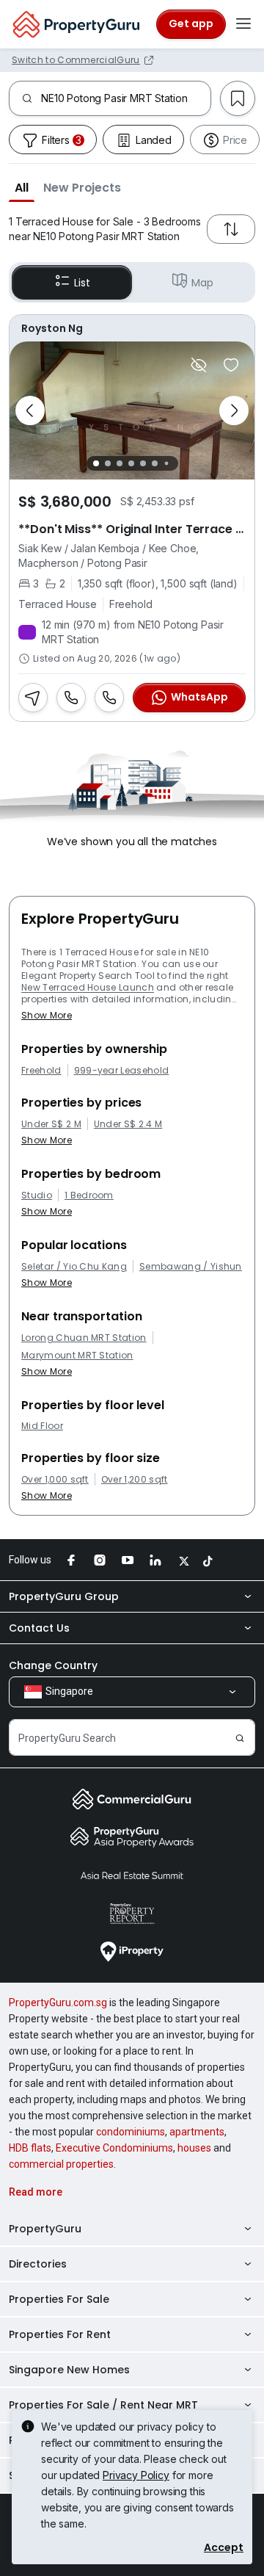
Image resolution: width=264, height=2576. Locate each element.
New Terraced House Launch (88, 987)
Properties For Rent (60, 2334)
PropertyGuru (45, 2229)
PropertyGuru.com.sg (58, 2002)
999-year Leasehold (122, 1071)
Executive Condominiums (114, 2148)
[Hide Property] (199, 365)
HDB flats (30, 2148)
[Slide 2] (108, 463)
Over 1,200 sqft (135, 1480)
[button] (22, 187)
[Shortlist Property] (231, 365)
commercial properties (61, 2164)
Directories (38, 2264)
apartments (197, 2132)
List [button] (82, 283)
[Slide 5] (143, 463)
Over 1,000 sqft (55, 1480)
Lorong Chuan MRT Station (84, 1338)
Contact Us (39, 1628)
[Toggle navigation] (243, 24)
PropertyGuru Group (64, 1596)
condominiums (131, 2132)
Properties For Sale (59, 2299)
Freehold (41, 1071)
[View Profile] (132, 328)
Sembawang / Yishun (191, 1267)
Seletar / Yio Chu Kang (74, 1267)
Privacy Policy (136, 2475)
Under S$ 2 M (51, 1124)
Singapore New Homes (69, 2370)
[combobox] (126, 98)
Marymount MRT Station (77, 1356)
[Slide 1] (96, 463)
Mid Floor (42, 1426)
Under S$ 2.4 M (128, 1124)
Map (202, 283)
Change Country (53, 1665)
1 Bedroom (89, 1195)
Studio (37, 1195)
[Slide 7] (166, 463)
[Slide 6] (155, 463)
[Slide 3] (120, 463)
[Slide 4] (131, 463)
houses (194, 2148)
